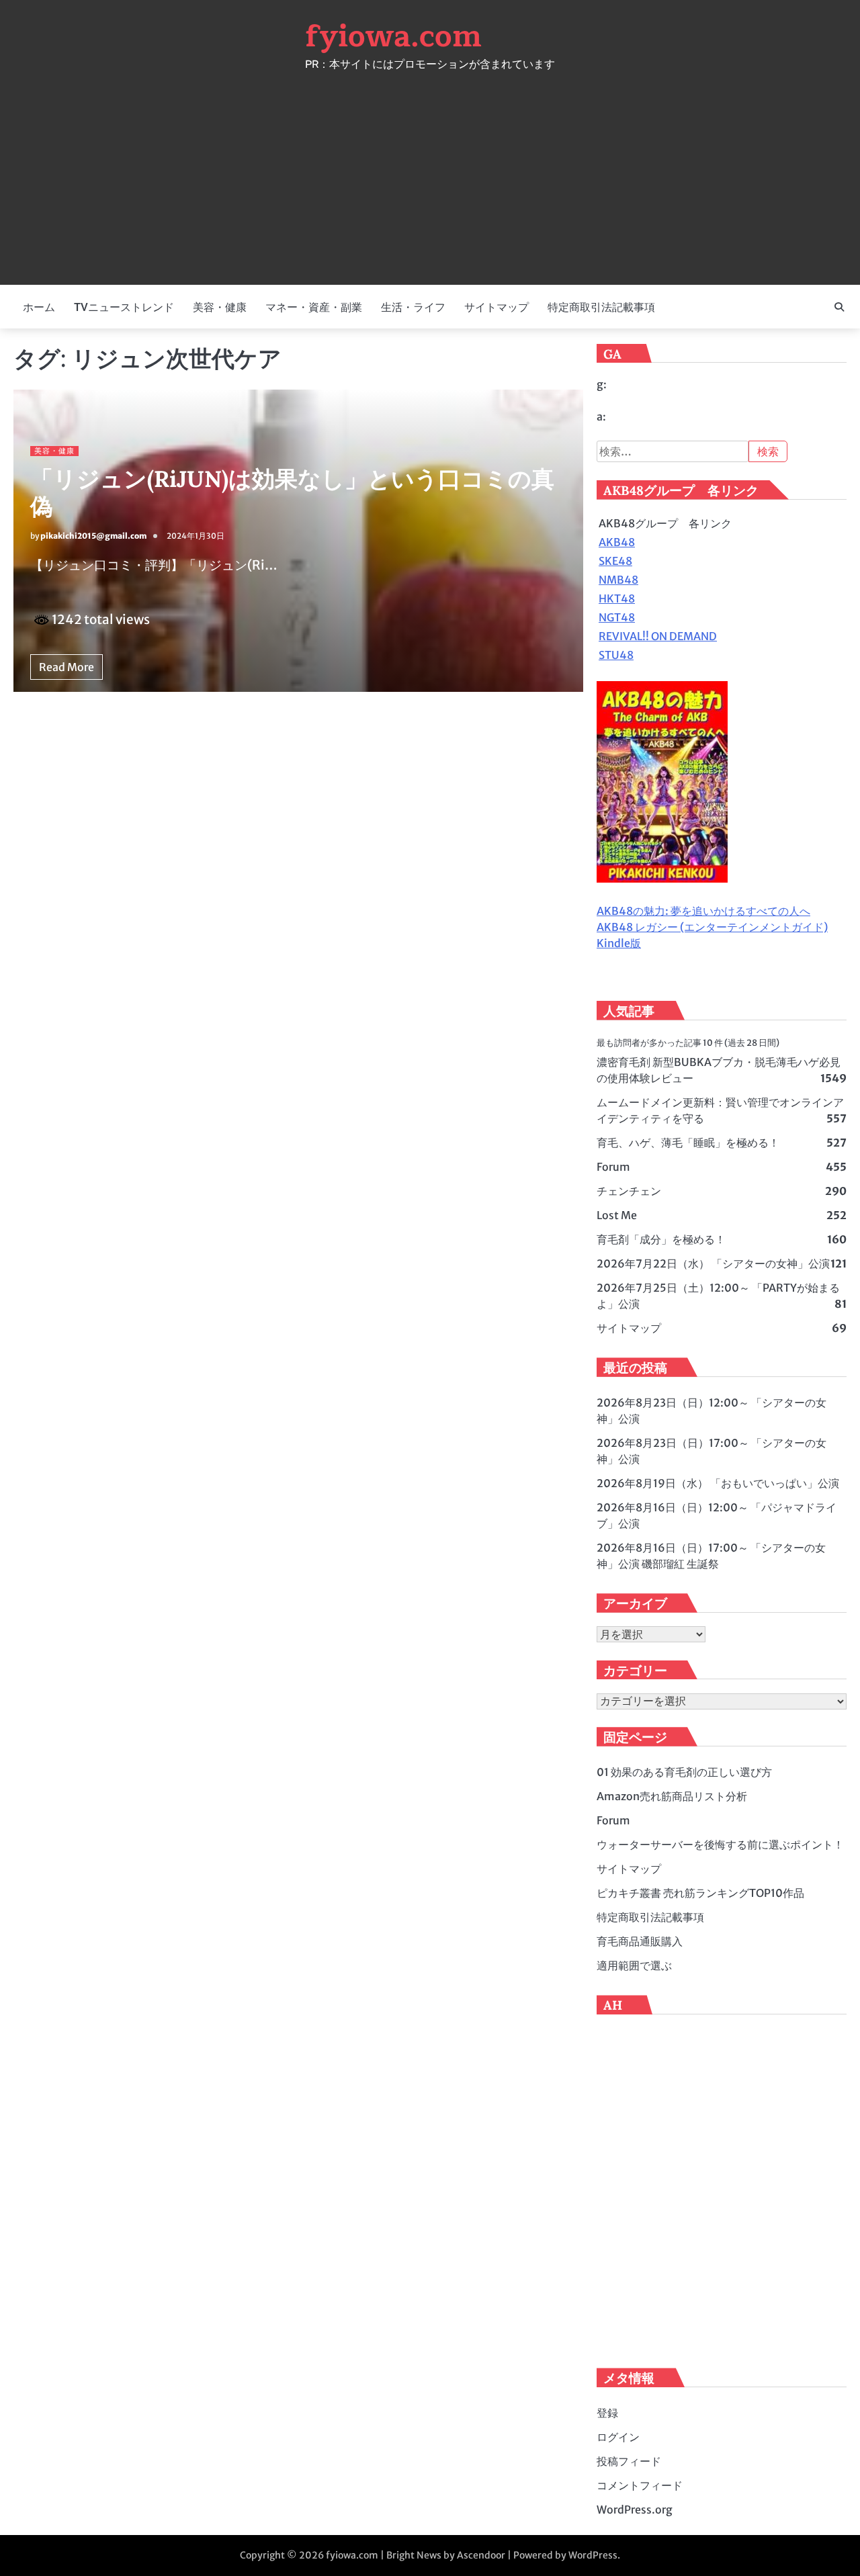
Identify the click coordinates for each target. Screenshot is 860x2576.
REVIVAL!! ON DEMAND (658, 636)
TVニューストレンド (124, 307)
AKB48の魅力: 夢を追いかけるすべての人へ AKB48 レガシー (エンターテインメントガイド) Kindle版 (712, 927)
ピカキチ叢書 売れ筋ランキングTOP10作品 (700, 1893)
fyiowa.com (393, 36)
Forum (613, 1167)
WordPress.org (635, 2510)
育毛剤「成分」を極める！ (661, 1239)
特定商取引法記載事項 (601, 307)
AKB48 (617, 542)
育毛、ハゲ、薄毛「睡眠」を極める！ (688, 1143)
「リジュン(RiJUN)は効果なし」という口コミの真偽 (292, 492)
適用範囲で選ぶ (634, 1965)
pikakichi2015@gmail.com (93, 536)
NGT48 (617, 617)
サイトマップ (497, 307)
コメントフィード (640, 2485)
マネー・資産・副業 (314, 307)
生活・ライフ (413, 307)
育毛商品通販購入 (640, 1941)
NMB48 (618, 580)
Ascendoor (481, 2555)
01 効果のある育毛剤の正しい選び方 (684, 1772)
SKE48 (615, 561)
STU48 (616, 655)
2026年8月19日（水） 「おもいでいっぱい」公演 (718, 1483)
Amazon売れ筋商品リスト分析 (672, 1796)
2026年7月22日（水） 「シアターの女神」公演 (713, 1263)
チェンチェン (629, 1191)
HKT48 (617, 598)
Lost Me (617, 1215)
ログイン (618, 2437)
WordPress (593, 2555)
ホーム (39, 307)
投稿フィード (629, 2461)
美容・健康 (220, 307)
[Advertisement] (430, 171)
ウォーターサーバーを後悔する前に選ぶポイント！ (720, 1845)
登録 (607, 2413)
